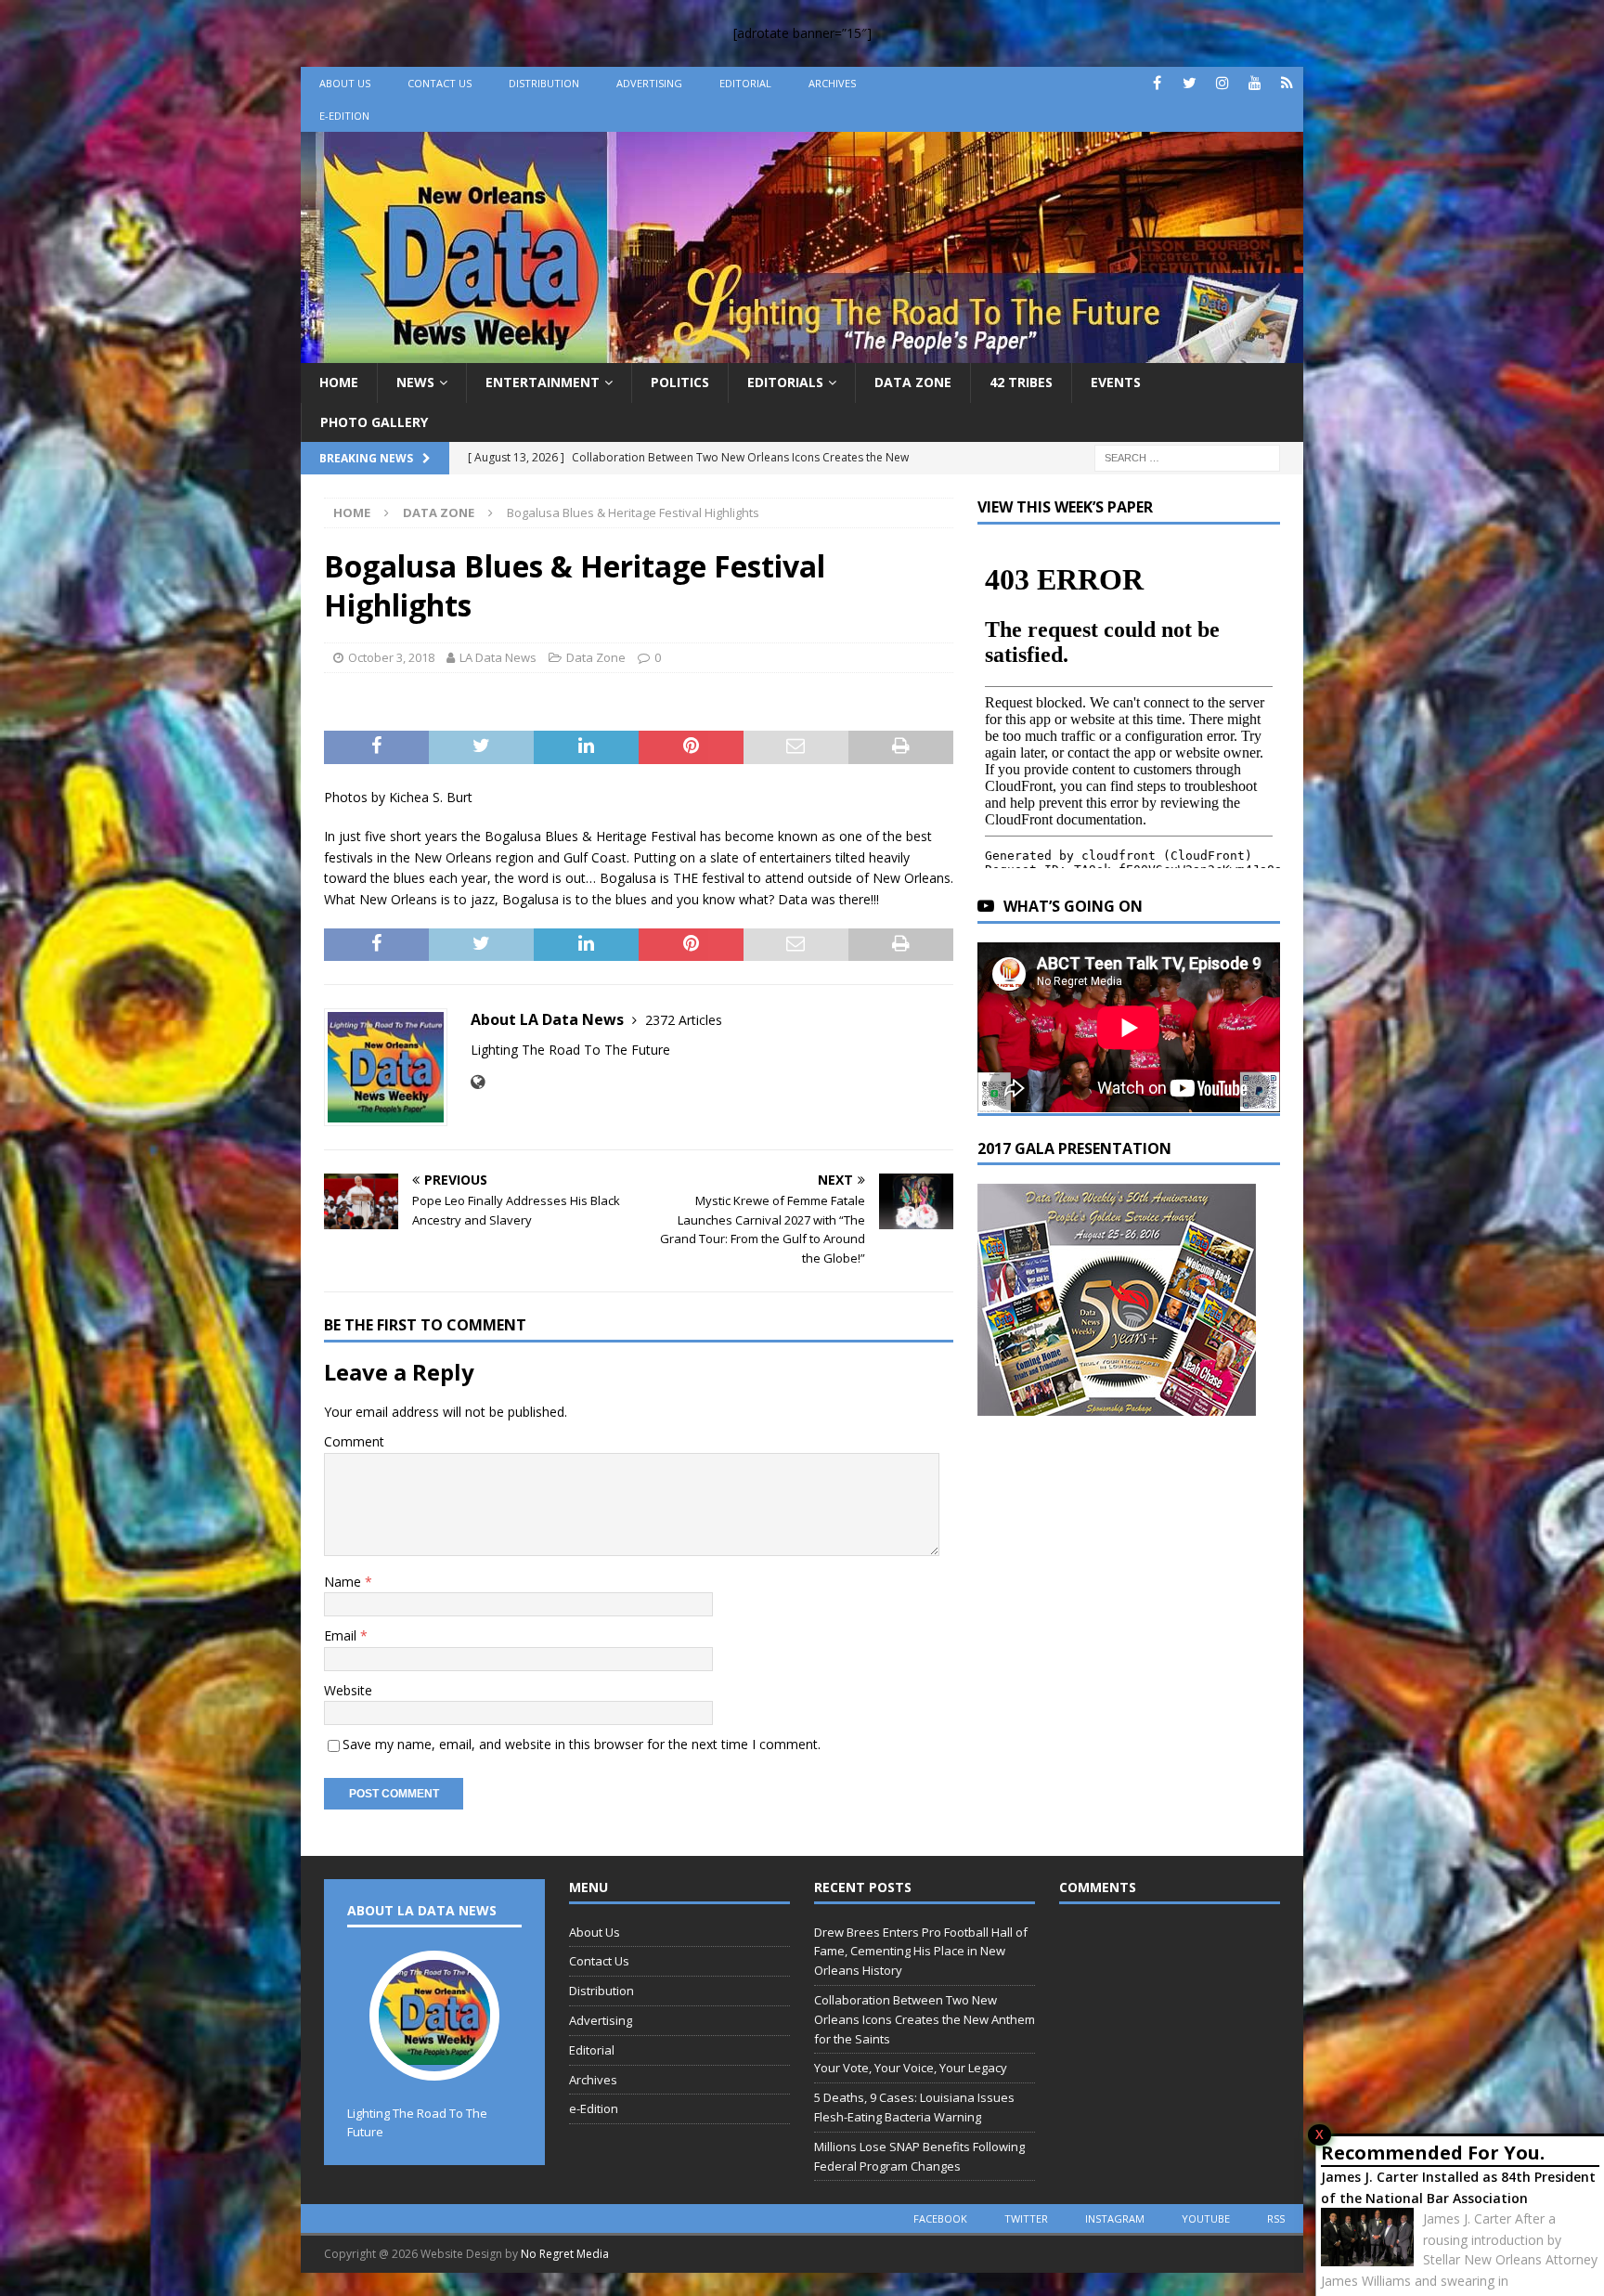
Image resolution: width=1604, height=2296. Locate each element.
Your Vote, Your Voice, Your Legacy (911, 2068)
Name (344, 1582)
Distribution (544, 83)
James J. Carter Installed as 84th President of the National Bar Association (1458, 2187)
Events (1116, 382)
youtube (1206, 2218)
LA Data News (498, 657)
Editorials (785, 382)
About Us (345, 83)
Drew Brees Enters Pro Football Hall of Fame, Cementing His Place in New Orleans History (921, 1952)
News (415, 382)
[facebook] (1157, 83)
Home (339, 382)
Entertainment (543, 382)
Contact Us (440, 83)
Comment (354, 1441)
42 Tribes (1021, 382)
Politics (680, 382)
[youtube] (1255, 83)
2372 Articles (684, 1020)
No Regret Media (565, 2254)
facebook (940, 2218)
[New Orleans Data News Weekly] (802, 352)
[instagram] (1222, 83)
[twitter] (1190, 83)
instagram (1115, 2218)
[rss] (1287, 83)
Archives (832, 83)
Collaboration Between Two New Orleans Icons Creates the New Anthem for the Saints (925, 2019)
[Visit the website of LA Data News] (478, 1082)
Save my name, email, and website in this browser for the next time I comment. (582, 1744)
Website (348, 1690)
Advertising (649, 83)
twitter (1026, 2218)
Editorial (745, 83)
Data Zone (913, 382)
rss (1276, 2218)
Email (342, 1635)
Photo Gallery (374, 422)
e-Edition (344, 116)
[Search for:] (1187, 456)
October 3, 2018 (391, 657)
